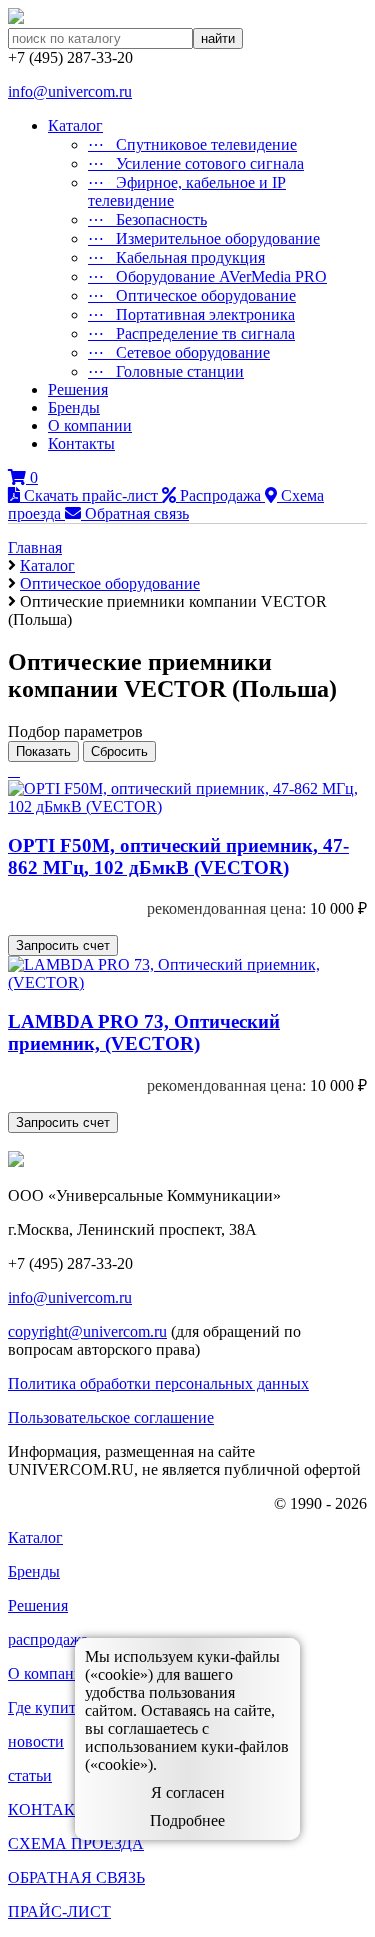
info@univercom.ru (70, 91)
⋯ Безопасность (147, 219)
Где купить (45, 1707)
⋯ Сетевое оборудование (179, 352)
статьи (30, 1775)
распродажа (48, 1639)
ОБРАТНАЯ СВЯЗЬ (76, 1877)
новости (36, 1741)
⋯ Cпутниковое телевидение (192, 144)
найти (218, 38)
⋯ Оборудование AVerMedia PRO (207, 276)
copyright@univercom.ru (87, 1331)
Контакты (81, 443)
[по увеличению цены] (18, 770)
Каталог (75, 125)
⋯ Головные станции (166, 371)
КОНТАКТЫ (53, 1809)
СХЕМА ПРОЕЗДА (76, 1843)
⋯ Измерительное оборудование (204, 238)
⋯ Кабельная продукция (176, 257)
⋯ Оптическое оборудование (192, 295)
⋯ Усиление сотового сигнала (196, 163)
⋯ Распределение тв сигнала (191, 333)
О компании (90, 425)
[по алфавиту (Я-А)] (14, 770)
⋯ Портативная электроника (191, 314)
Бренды (74, 407)
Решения (78, 389)
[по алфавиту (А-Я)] (10, 770)
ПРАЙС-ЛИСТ (59, 1911)
